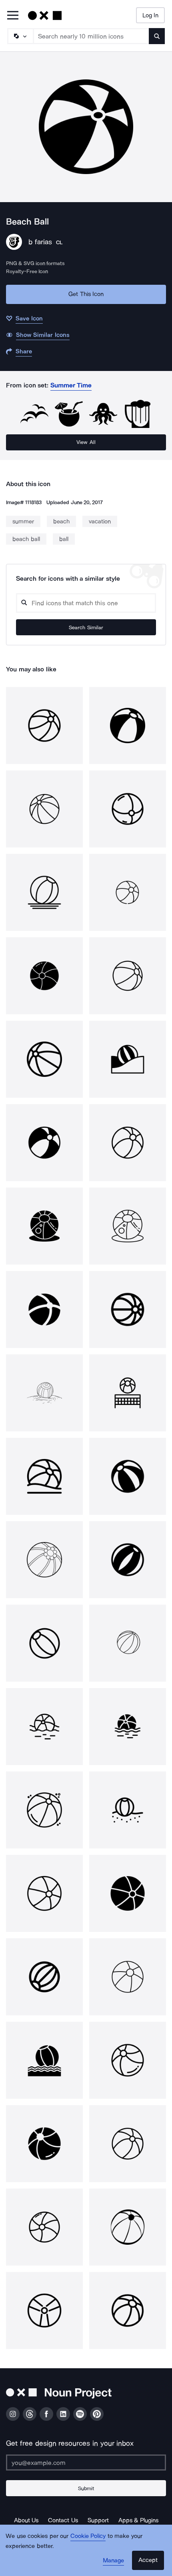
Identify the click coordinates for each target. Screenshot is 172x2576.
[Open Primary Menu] (13, 16)
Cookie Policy (88, 2536)
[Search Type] (20, 36)
